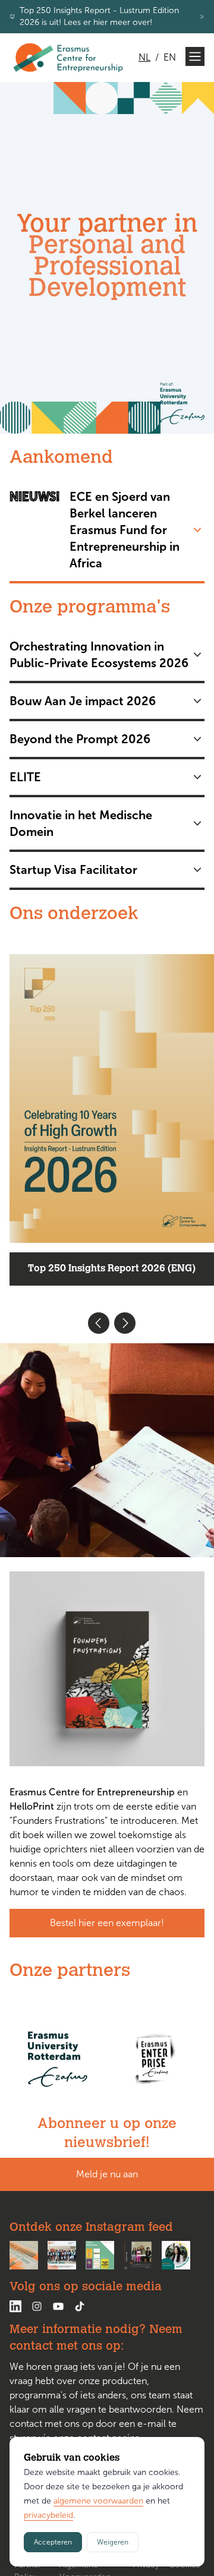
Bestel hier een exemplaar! (107, 1923)
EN (170, 57)
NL (144, 57)
